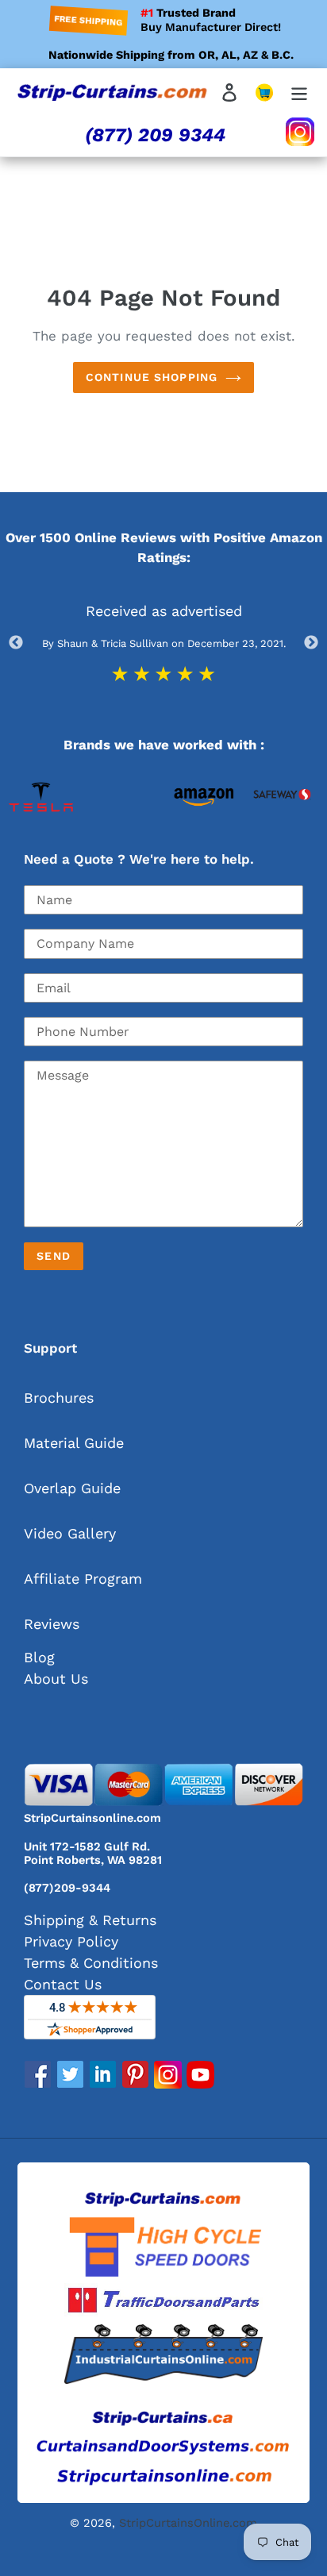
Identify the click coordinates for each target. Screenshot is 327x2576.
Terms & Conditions (91, 1963)
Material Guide (74, 1443)
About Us (56, 1679)
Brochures (59, 1398)
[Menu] (299, 91)
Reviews (52, 1624)
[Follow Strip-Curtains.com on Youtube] (200, 2083)
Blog (39, 1657)
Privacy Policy (71, 1941)
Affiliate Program (83, 1579)
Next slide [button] (311, 643)
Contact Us (63, 1984)
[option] (41, 830)
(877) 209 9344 (155, 135)
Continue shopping (152, 377)
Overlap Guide (72, 1488)
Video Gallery (70, 1533)
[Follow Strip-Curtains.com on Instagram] (168, 2083)
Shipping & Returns (90, 1920)
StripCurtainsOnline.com (188, 2523)
